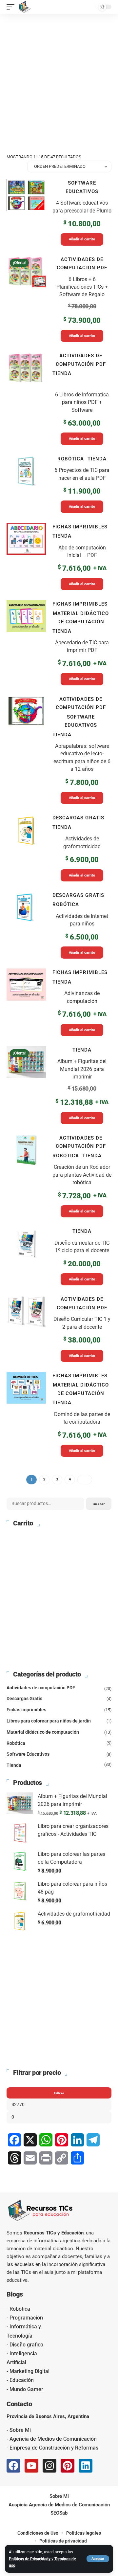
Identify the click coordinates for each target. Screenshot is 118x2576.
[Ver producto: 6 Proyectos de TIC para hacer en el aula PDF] (59, 484)
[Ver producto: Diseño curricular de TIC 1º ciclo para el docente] (59, 1256)
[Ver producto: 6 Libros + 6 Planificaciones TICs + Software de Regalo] (59, 299)
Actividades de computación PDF (82, 264)
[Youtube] (31, 2466)
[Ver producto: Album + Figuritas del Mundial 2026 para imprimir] (59, 1085)
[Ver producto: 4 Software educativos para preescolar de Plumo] (59, 212)
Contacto (19, 2404)
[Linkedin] (86, 2466)
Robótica (71, 459)
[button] (98, 2559)
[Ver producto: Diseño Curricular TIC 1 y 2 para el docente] (59, 1328)
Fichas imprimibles (80, 527)
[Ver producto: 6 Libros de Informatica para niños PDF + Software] (59, 398)
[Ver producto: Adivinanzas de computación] (59, 1002)
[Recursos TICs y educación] (25, 7)
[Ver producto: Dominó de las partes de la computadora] (59, 1414)
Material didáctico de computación (81, 618)
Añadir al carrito (82, 239)
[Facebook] (13, 2466)
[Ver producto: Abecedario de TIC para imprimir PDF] (59, 643)
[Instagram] (49, 2466)
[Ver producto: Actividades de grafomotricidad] (59, 847)
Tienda (62, 373)
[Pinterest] (68, 2466)
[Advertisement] (59, 76)
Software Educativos (82, 187)
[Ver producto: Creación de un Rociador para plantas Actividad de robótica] (59, 1176)
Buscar (99, 1504)
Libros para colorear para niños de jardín (49, 1721)
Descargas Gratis (78, 818)
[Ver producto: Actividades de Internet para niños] (59, 925)
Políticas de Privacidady (30, 2559)
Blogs (15, 2294)
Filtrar (59, 2093)
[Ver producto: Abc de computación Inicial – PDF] (59, 556)
